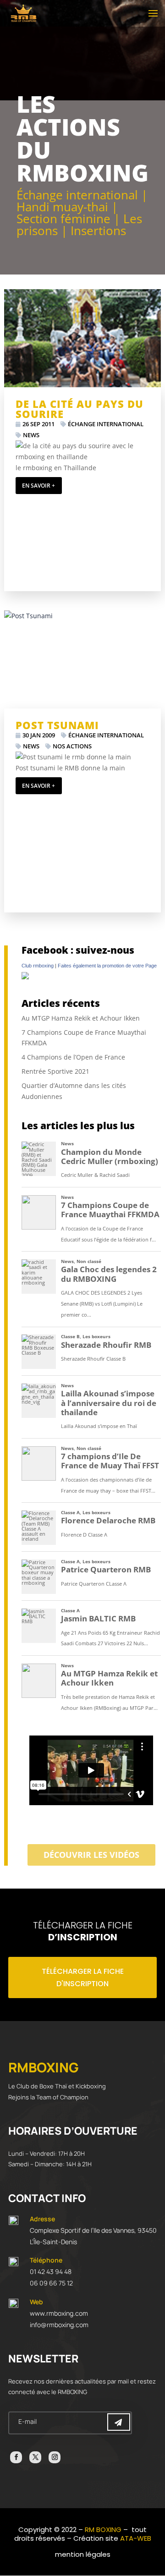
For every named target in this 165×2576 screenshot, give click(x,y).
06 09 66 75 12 (51, 2283)
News (31, 435)
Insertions (98, 231)
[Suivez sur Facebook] (16, 2457)
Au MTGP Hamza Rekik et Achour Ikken (81, 1018)
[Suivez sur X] (35, 2457)
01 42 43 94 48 (51, 2271)
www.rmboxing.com (59, 2313)
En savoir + (38, 486)
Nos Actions (72, 746)
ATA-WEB (136, 2538)
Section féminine (63, 219)
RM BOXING (103, 2529)
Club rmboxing (38, 966)
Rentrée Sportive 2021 (55, 1071)
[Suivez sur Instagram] (55, 2457)
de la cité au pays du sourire (80, 409)
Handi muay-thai (62, 207)
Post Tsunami (57, 725)
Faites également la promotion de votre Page (107, 966)
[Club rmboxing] (25, 977)
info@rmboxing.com (59, 2325)
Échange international (77, 195)
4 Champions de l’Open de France (73, 1057)
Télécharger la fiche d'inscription (83, 1977)
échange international (106, 424)
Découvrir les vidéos (91, 1855)
